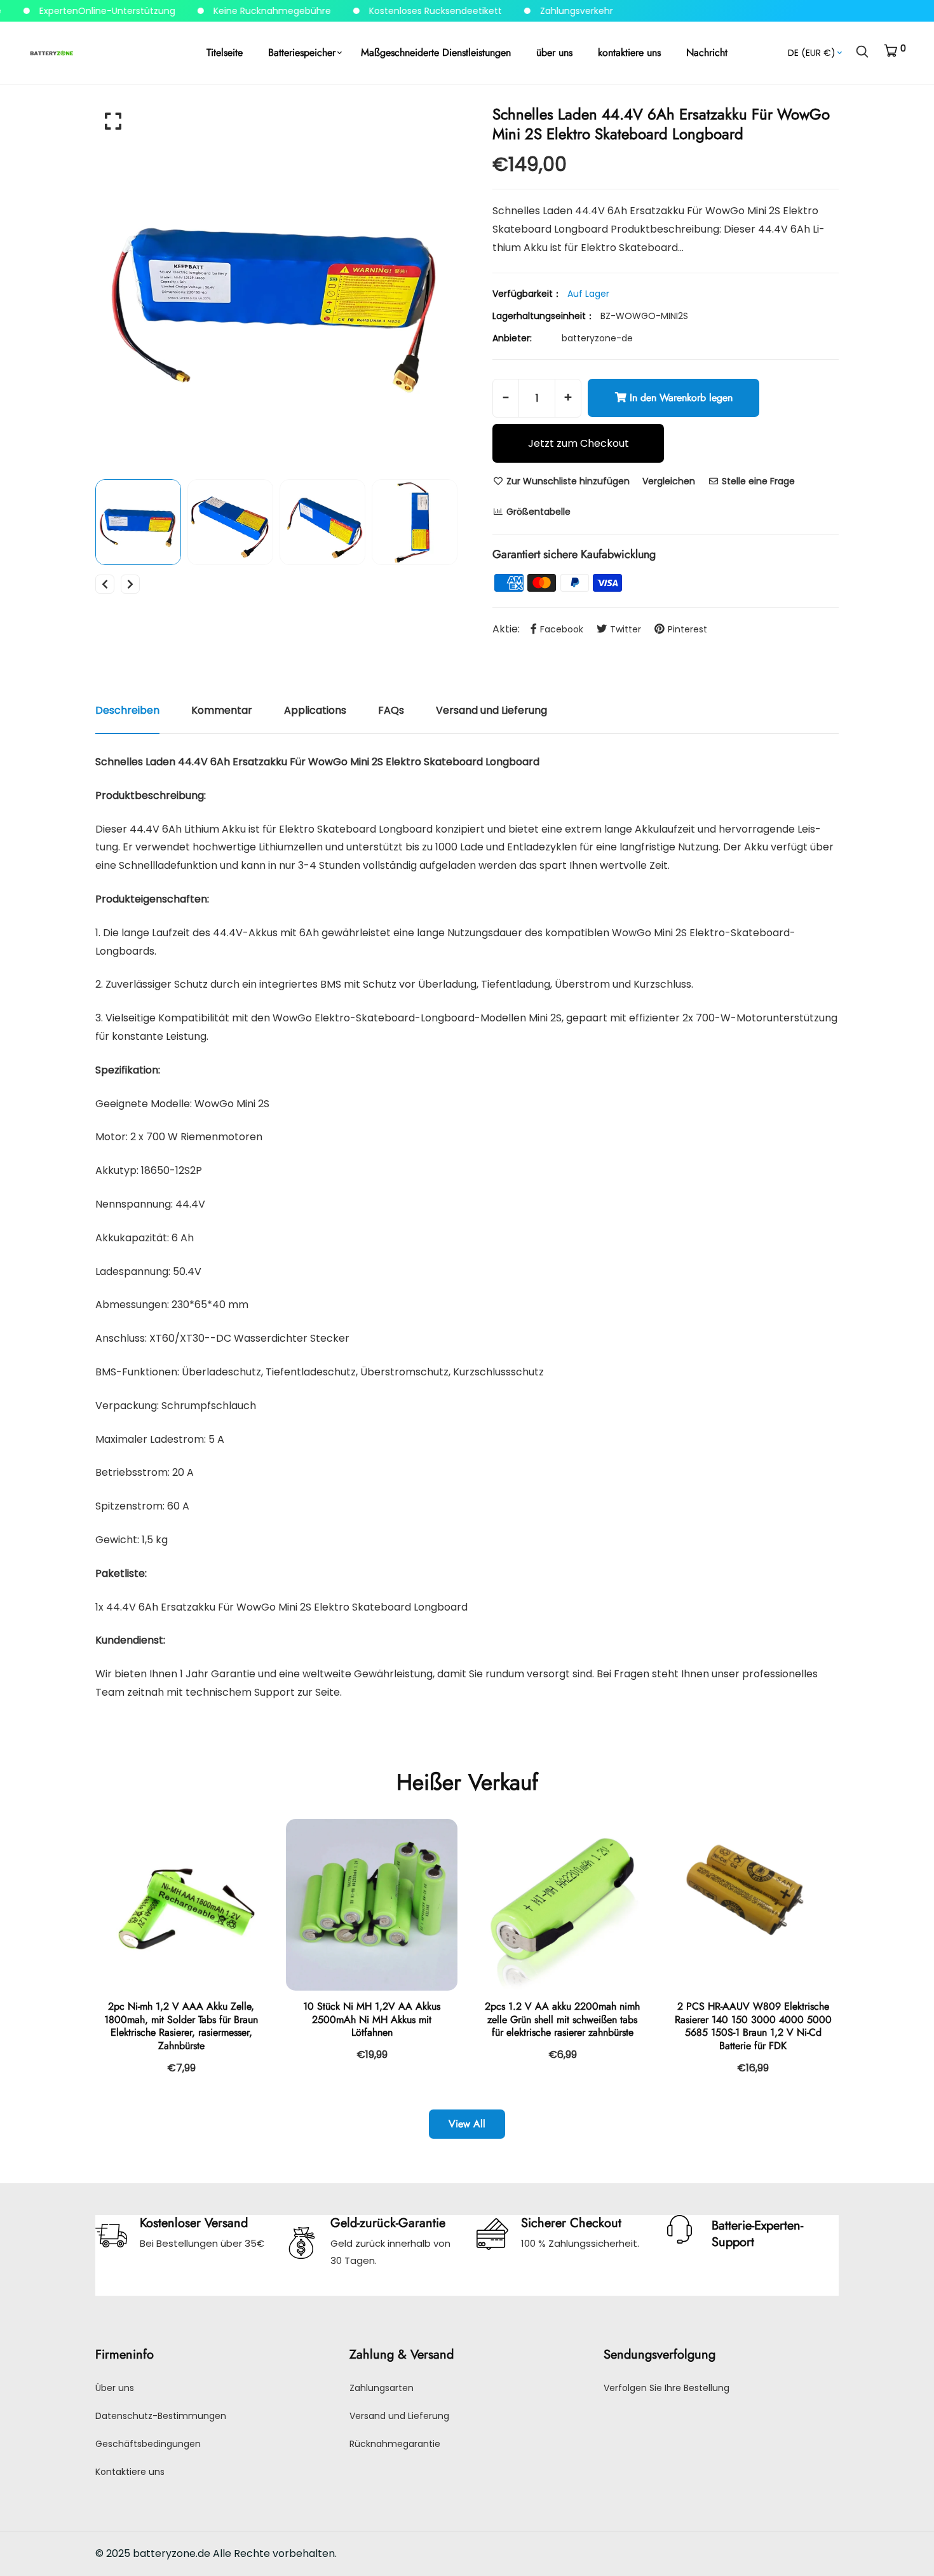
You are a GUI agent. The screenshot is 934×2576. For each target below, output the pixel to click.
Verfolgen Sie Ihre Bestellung (667, 2388)
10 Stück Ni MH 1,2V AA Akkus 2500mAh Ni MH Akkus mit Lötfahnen (372, 2020)
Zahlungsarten (382, 2388)
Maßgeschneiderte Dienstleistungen (436, 52)
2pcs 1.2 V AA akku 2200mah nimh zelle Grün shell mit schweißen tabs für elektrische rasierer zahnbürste (562, 2020)
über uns (554, 52)
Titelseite (225, 52)
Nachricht (707, 52)
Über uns (115, 2388)
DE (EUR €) (812, 53)
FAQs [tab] (391, 710)
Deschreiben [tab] (127, 710)
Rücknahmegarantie (395, 2444)
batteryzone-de (597, 338)
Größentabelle (537, 512)
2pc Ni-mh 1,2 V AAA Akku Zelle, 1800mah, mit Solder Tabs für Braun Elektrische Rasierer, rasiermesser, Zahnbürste (181, 2026)
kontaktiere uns (629, 52)
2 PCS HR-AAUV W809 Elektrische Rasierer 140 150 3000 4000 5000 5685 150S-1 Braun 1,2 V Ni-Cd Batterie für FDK (753, 2026)
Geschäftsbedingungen (148, 2444)
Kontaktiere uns (130, 2472)
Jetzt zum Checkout (579, 443)
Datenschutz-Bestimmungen (161, 2416)
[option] (276, 285)
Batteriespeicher (302, 52)
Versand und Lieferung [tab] (491, 710)
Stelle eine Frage (757, 481)
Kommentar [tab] (222, 710)
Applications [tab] (315, 710)
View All (467, 2124)
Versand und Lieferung (399, 2416)
